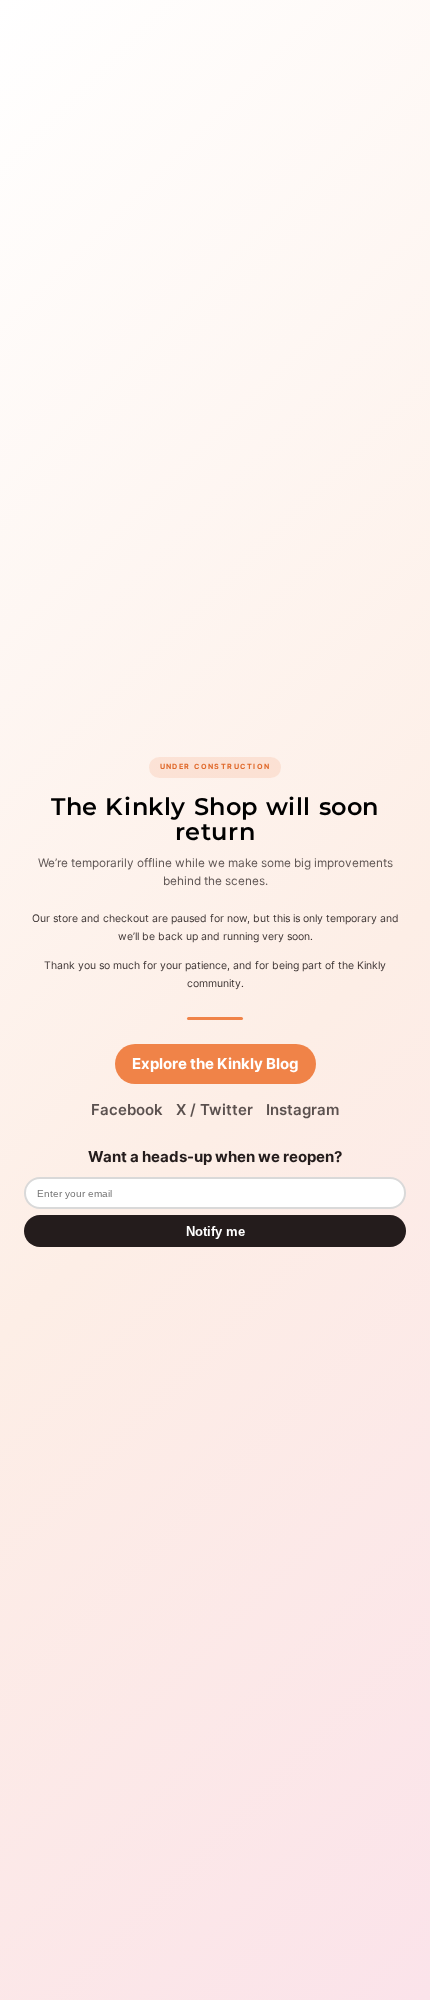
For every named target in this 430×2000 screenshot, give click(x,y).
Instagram (302, 1109)
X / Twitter (214, 1109)
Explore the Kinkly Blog (215, 1063)
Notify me (215, 1231)
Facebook (127, 1109)
